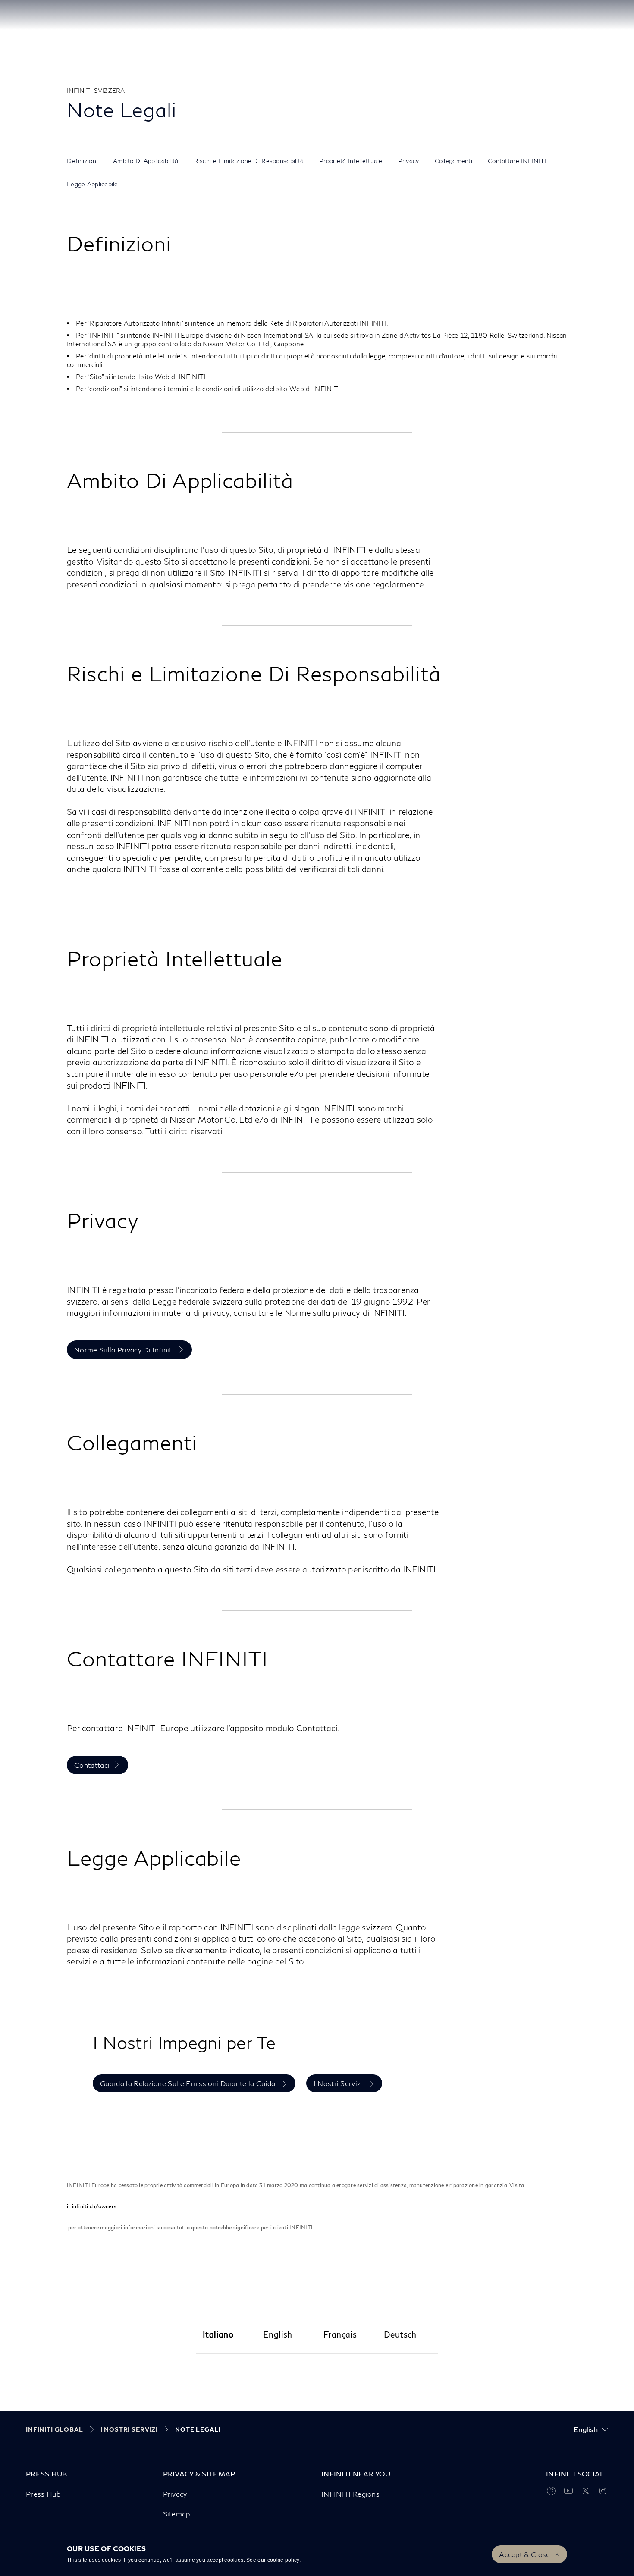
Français (340, 2334)
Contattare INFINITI (517, 161)
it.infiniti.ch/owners (92, 2206)
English (278, 2334)
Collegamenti (454, 161)
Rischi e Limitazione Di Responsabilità (249, 161)
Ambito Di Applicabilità (146, 161)
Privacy (409, 161)
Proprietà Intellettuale (351, 161)
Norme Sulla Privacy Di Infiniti (124, 1350)
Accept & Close (524, 2554)
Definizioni (82, 161)
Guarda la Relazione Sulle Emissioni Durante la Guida (189, 2083)
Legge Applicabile (93, 184)
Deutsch (400, 2334)
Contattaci (92, 1765)
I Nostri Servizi (339, 2083)
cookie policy (283, 2560)
